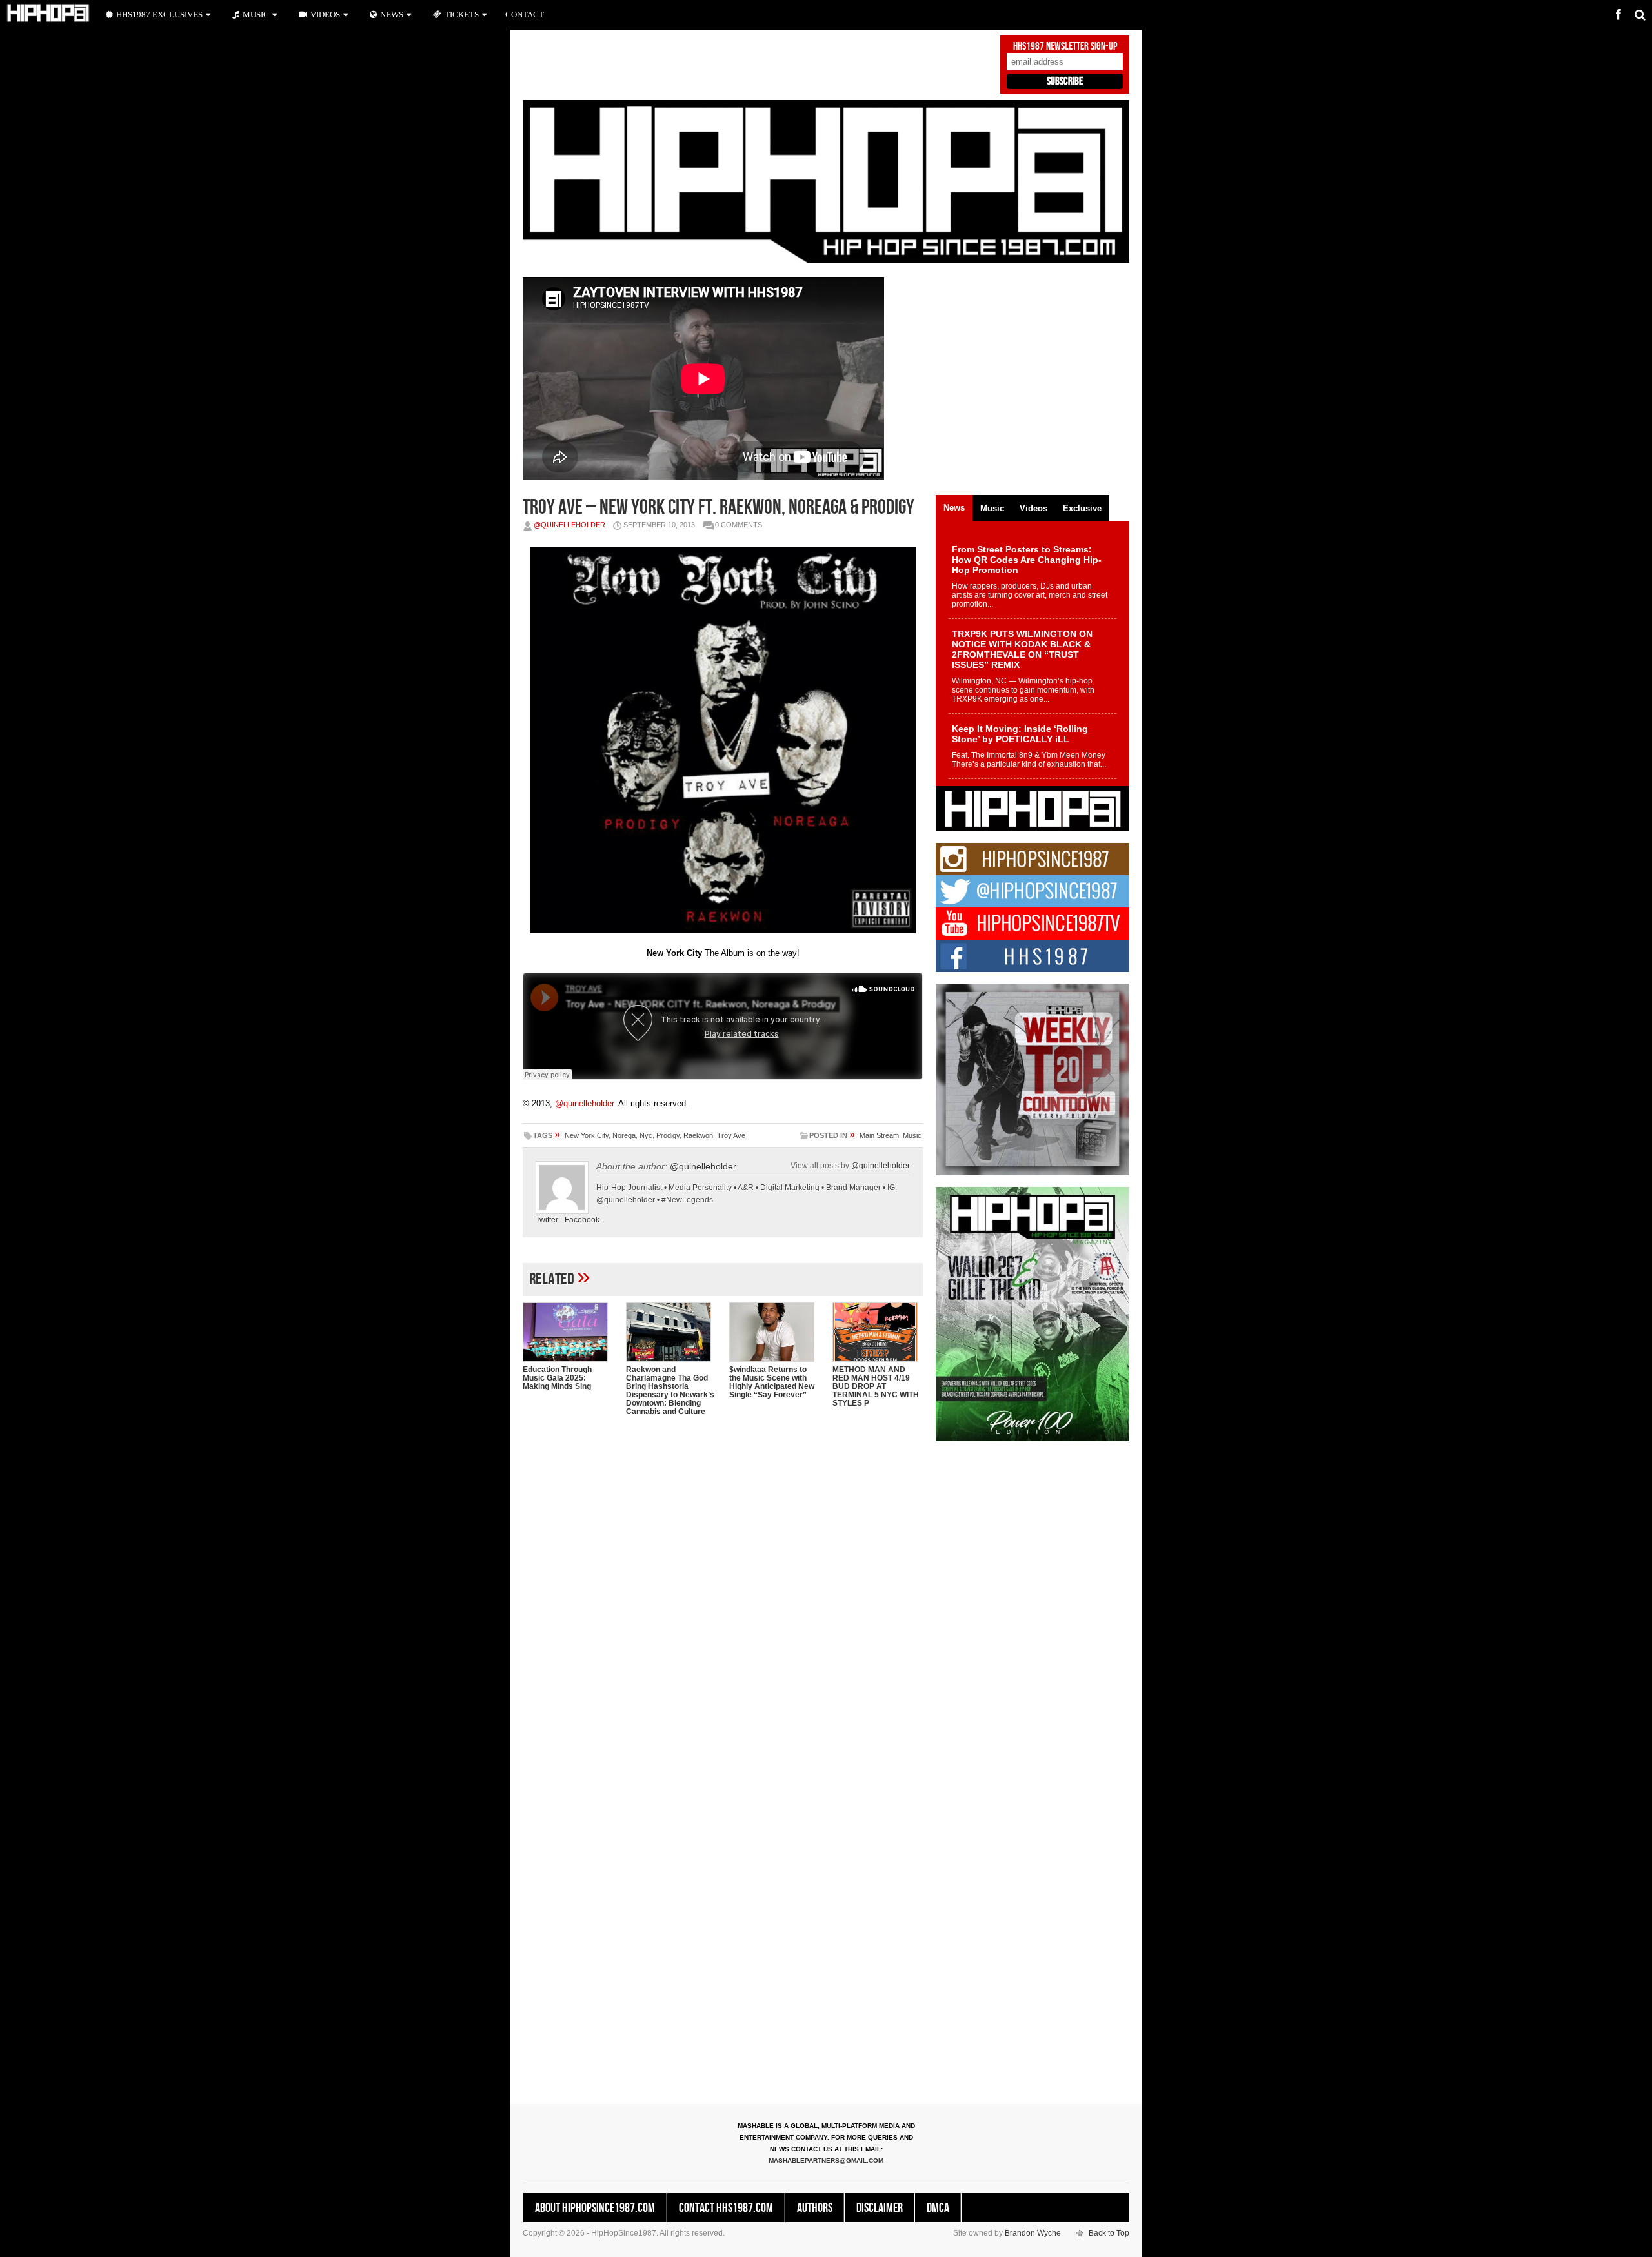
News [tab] (954, 508)
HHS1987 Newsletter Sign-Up (1065, 46)
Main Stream (879, 1135)
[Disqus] (723, 1593)
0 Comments (739, 525)
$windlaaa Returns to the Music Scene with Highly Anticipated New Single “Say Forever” (772, 1382)
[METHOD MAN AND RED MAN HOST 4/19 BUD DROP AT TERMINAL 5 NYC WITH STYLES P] (878, 1332)
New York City (587, 1135)
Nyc (646, 1135)
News (392, 15)
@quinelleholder (569, 525)
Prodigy (668, 1135)
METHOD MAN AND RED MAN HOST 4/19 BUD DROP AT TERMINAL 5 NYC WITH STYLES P (876, 1386)
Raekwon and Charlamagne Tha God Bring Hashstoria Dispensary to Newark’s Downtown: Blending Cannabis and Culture (670, 1391)
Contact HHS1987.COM (726, 2208)
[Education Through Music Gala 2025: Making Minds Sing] (568, 1332)
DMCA (938, 2208)
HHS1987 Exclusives (159, 15)
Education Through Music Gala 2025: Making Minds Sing (557, 1378)
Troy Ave (731, 1135)
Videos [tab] (1033, 508)
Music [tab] (992, 508)
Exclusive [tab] (1082, 508)
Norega (624, 1135)
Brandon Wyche (1033, 2233)
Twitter (547, 1220)
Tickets (462, 15)
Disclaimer (880, 2208)
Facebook (582, 1220)
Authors (815, 2208)
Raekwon (698, 1135)
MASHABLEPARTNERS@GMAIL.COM (826, 2161)
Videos (325, 15)
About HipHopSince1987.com (595, 2208)
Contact (525, 15)
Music (912, 1135)
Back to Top (1109, 2233)
